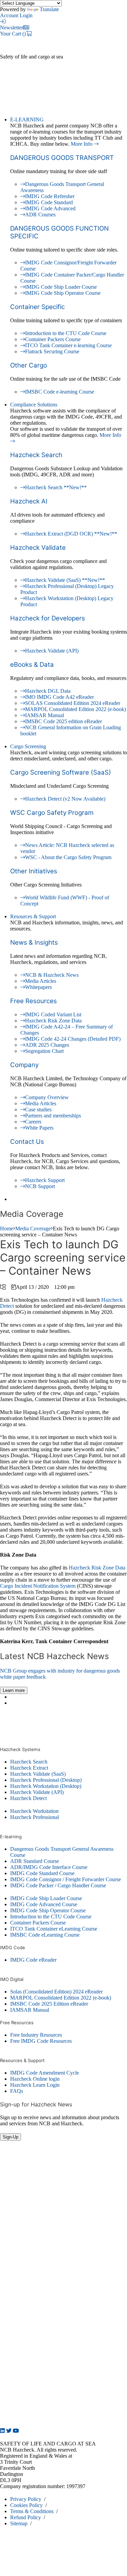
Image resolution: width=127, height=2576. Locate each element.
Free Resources (34, 1001)
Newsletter (12, 28)
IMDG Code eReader (33, 1960)
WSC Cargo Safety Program (52, 813)
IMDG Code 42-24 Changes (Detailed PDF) (73, 1039)
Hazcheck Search (36, 455)
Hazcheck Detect (28, 1798)
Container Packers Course (53, 339)
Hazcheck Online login (35, 2079)
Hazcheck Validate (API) (52, 651)
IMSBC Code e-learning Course (60, 392)
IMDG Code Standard (49, 202)
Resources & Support (33, 916)
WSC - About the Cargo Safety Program (68, 857)
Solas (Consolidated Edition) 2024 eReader (56, 1992)
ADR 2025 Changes (47, 1045)
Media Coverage (33, 1228)
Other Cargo (29, 365)
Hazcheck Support (45, 1180)
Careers (33, 1122)
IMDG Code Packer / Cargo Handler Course (58, 1885)
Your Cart (13, 34)
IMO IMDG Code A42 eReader (59, 697)
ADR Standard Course (35, 1861)
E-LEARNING (27, 120)
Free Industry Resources (36, 2035)
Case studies (38, 1109)
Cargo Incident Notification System (38, 1586)
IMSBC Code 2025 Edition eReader (49, 2004)
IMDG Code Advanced (50, 208)
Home (7, 1228)
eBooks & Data (32, 665)
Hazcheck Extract (29, 1768)
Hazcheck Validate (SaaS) (38, 1774)
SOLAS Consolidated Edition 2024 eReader (73, 703)
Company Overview (47, 1097)
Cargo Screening (28, 746)
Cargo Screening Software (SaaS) (61, 772)
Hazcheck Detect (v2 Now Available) (65, 799)
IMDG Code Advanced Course (44, 1904)
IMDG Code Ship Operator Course (63, 293)
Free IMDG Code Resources (41, 2041)
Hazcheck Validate (38, 548)
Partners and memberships (53, 1116)
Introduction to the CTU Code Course (66, 333)
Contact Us (27, 1142)
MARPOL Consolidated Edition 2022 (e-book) (76, 709)
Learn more (14, 1690)
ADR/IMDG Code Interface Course (49, 1867)
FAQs (17, 2091)
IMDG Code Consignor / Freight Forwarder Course (66, 1879)
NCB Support (40, 1186)
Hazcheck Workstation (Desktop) (46, 1786)
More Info (82, 144)
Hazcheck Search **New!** (56, 487)
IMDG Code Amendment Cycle (45, 2073)
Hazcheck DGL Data (48, 691)
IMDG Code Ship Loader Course (61, 287)
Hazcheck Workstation (34, 1811)
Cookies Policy (26, 2505)
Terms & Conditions (32, 2511)
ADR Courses (40, 215)
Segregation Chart (44, 1051)
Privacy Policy (26, 2499)
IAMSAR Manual (45, 715)
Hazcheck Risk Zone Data (53, 1021)
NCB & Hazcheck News (52, 975)
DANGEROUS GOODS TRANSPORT (62, 158)
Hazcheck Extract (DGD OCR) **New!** (71, 534)
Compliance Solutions (34, 405)
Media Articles (41, 981)
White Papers (39, 1128)
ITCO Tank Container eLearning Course (54, 1929)
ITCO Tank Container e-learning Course (68, 345)
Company (24, 1065)
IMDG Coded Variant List (53, 1014)
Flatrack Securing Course (52, 351)
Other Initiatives (34, 871)
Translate (49, 9)
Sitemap (19, 2523)
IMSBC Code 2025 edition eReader (63, 721)
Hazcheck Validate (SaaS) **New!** (65, 580)
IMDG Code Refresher (50, 196)
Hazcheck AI (29, 501)
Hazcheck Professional (35, 1817)
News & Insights (34, 942)
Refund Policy (26, 2517)
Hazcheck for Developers (48, 618)
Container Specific (37, 307)
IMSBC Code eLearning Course (45, 1935)
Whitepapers (38, 987)
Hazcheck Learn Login (35, 2085)
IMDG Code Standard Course (42, 1873)
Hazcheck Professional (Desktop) (46, 1780)
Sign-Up (10, 2137)
